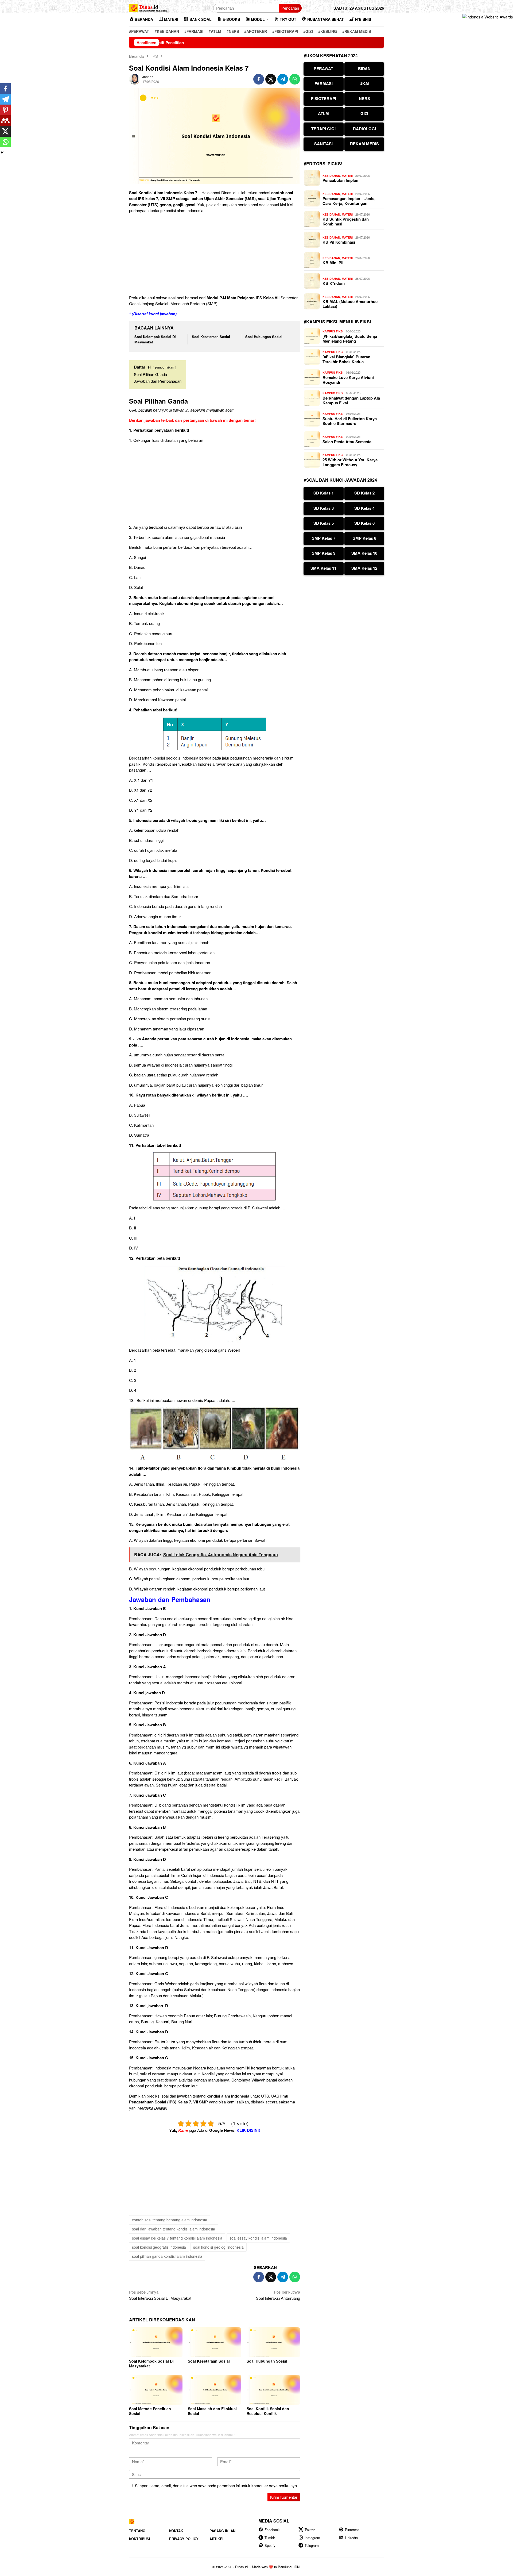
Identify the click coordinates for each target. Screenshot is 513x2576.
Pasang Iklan (222, 2531)
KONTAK (176, 2531)
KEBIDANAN (331, 176)
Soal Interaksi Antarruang (278, 2295)
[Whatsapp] (5, 142)
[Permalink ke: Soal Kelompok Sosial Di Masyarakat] (156, 2342)
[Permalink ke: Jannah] (134, 78)
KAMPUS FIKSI (333, 331)
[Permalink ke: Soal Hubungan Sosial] (273, 2342)
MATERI (347, 176)
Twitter (310, 2530)
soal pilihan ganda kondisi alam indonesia (167, 2256)
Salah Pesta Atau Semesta (347, 442)
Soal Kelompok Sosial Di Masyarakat (151, 2363)
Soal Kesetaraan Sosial (211, 337)
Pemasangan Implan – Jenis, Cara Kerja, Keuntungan (349, 201)
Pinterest (352, 2530)
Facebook (272, 2530)
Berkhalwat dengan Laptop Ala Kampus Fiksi (351, 400)
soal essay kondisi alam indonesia (258, 2238)
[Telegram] (5, 99)
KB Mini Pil (333, 263)
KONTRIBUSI (140, 2539)
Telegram (312, 2545)
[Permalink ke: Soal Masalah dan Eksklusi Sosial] (215, 2390)
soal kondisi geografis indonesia (159, 2247)
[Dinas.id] (149, 7)
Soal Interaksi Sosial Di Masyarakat (160, 2295)
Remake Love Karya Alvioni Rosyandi (348, 380)
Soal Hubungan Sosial (264, 337)
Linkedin (351, 2538)
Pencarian (290, 8)
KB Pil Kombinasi (339, 242)
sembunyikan (164, 367)
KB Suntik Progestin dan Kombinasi (346, 221)
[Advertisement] (215, 255)
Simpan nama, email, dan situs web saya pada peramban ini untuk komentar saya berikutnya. (216, 2485)
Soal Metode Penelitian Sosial (150, 2411)
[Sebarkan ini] (259, 79)
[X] (5, 131)
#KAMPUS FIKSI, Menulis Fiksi (337, 322)
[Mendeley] (5, 121)
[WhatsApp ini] (295, 79)
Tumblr (270, 2538)
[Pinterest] (5, 110)
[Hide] (2, 152)
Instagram (312, 2538)
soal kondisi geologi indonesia (218, 2247)
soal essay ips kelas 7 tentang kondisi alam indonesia (177, 2238)
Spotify (270, 2545)
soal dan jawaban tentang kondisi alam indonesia (174, 2229)
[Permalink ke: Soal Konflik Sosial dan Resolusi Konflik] (273, 2390)
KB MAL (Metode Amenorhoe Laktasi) (350, 304)
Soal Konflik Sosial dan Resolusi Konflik (268, 2411)
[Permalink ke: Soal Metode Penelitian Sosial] (156, 2390)
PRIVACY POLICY (184, 2539)
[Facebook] (5, 89)
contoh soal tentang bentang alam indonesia (170, 2220)
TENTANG (137, 2531)
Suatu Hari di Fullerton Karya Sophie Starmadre (350, 421)
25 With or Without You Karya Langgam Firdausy (350, 462)
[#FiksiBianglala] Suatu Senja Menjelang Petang (350, 339)
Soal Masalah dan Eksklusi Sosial (212, 2411)
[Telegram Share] (283, 79)
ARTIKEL (217, 2539)
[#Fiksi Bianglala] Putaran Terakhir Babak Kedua (346, 359)
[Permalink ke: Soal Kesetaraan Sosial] (215, 2342)
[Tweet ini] (271, 79)
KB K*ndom (334, 283)
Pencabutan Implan (340, 180)
